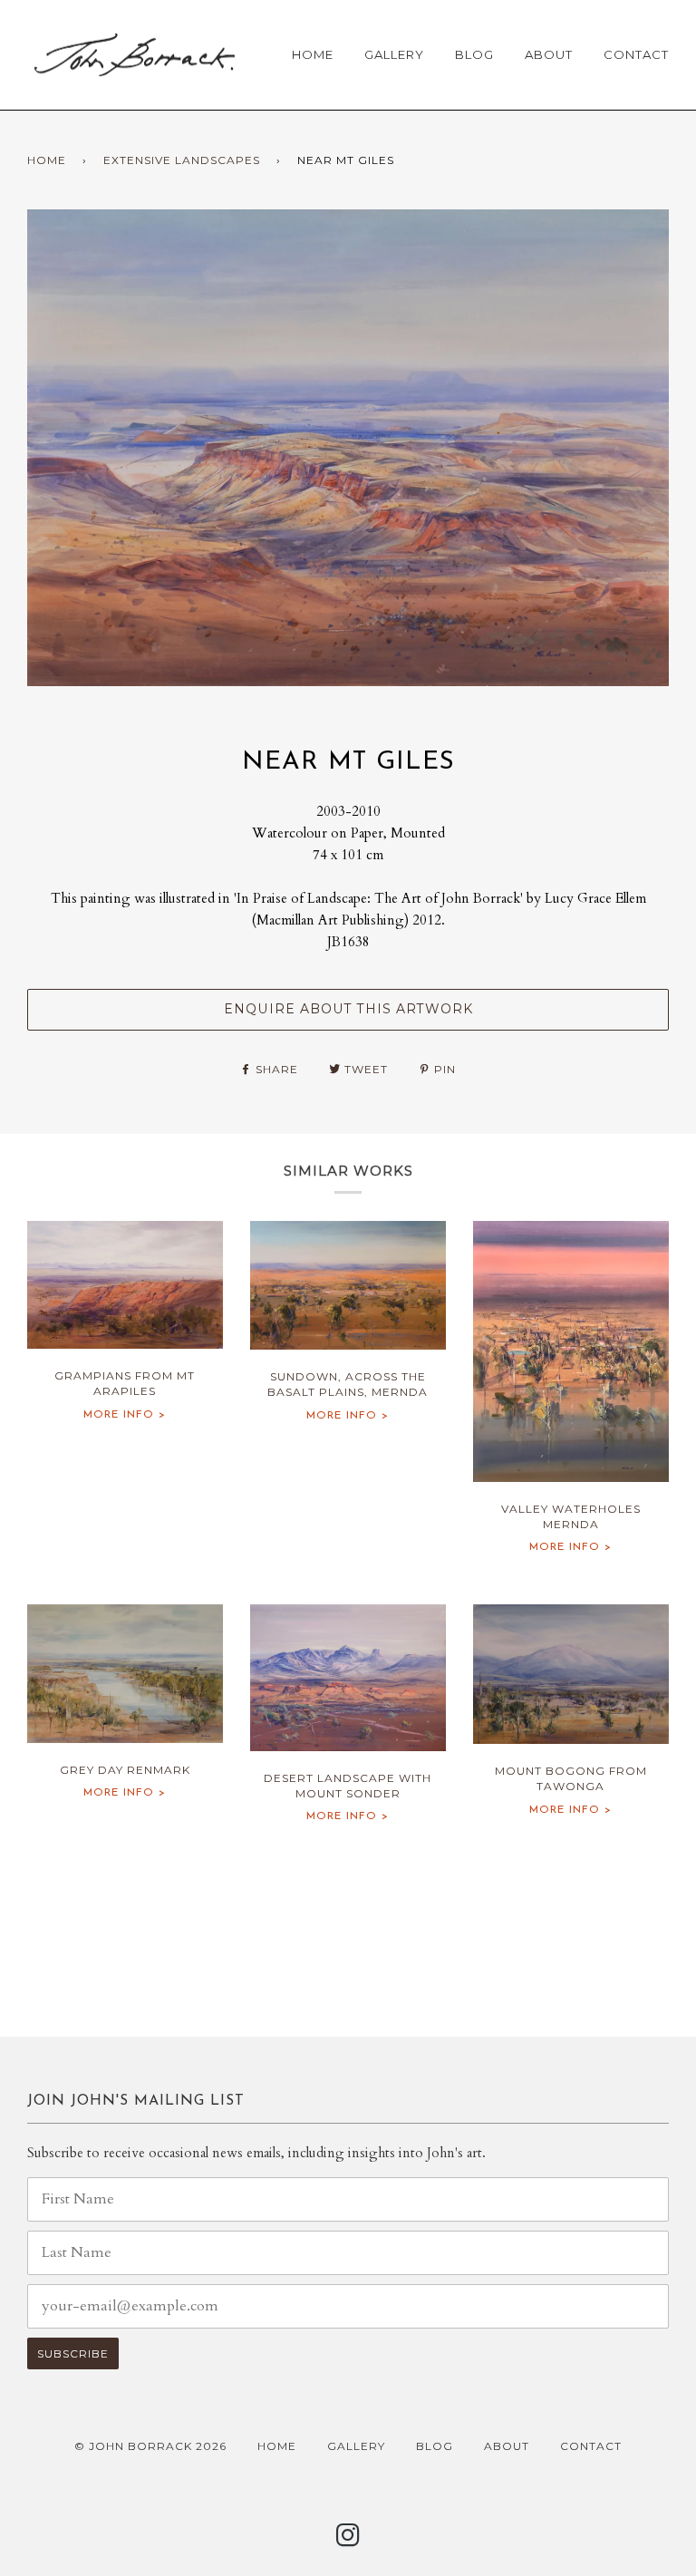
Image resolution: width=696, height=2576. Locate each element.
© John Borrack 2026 (150, 2446)
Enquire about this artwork (348, 1009)
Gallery (394, 54)
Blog (474, 54)
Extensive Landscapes (182, 160)
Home (313, 54)
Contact (636, 54)
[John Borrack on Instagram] (348, 2540)
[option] (348, 448)
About (549, 54)
